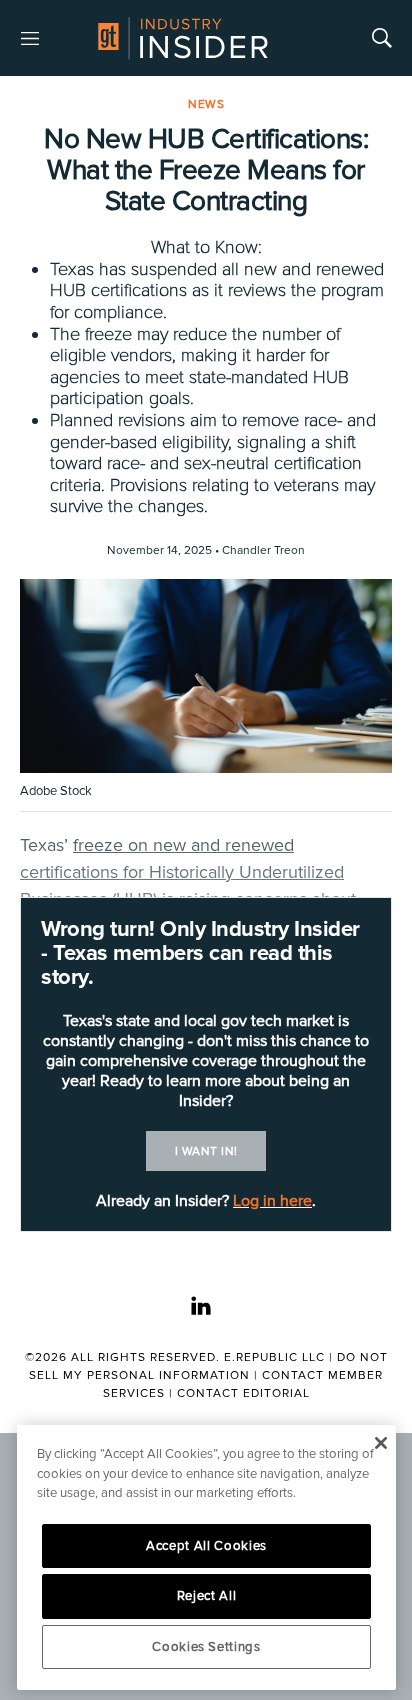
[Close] (380, 1443)
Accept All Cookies (206, 1546)
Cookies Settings (206, 1647)
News (206, 104)
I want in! (206, 1151)
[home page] (183, 38)
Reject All (207, 1596)
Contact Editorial (243, 1393)
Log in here (272, 1201)
